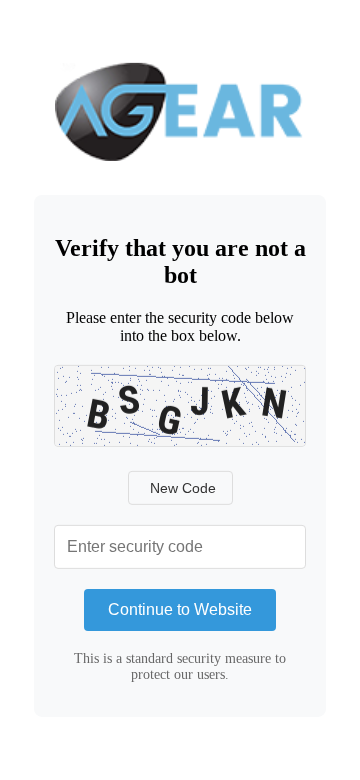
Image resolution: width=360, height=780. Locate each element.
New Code (183, 488)
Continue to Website (180, 609)
